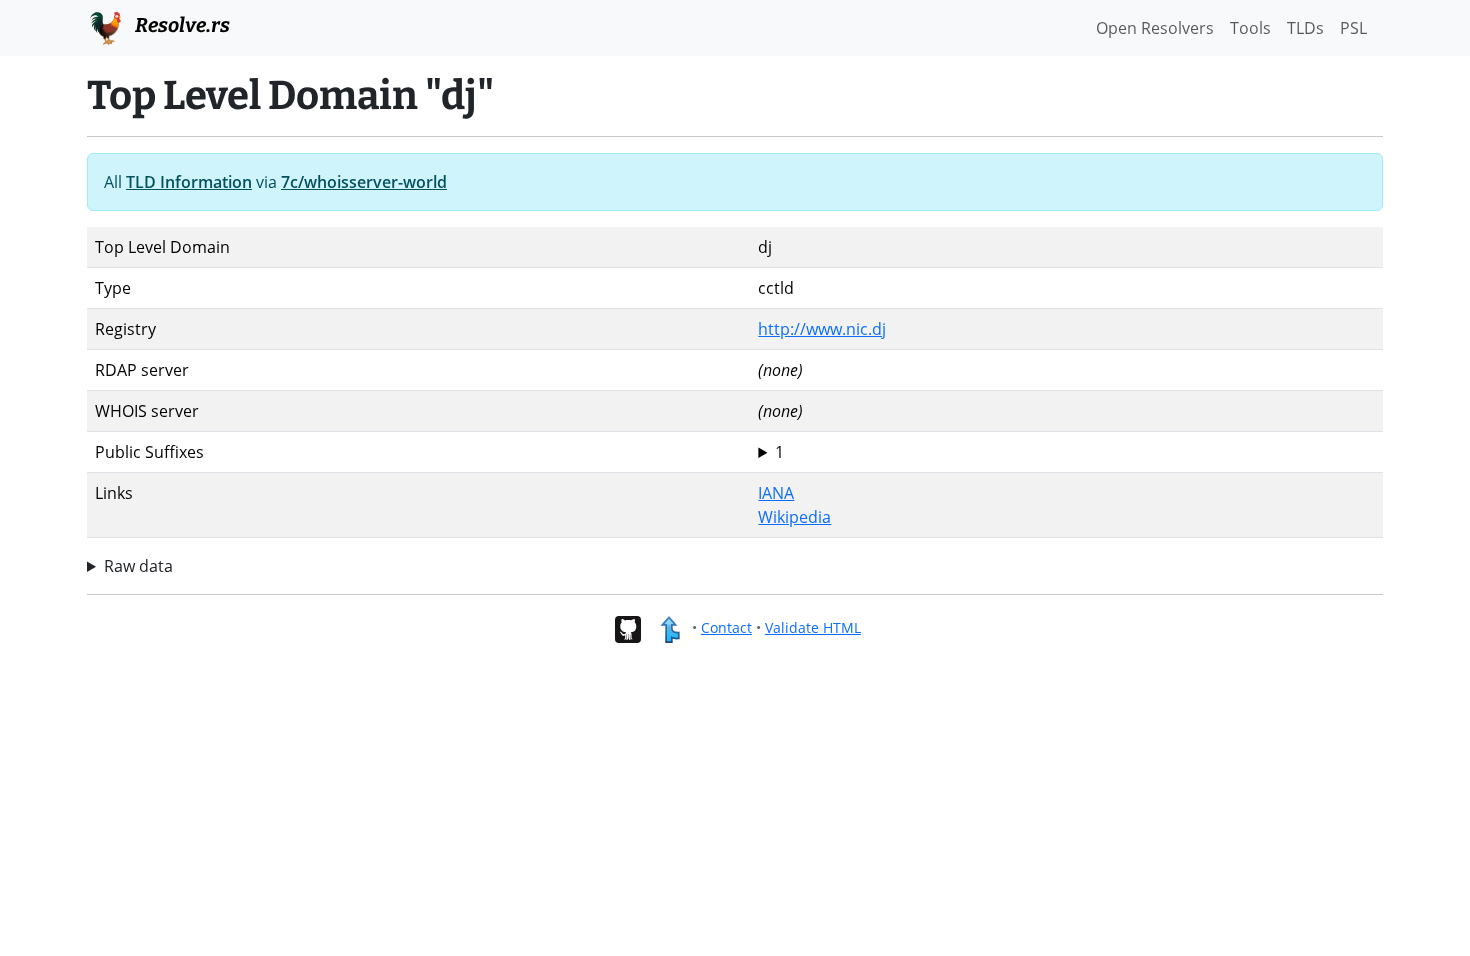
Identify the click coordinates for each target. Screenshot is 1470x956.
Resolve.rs (180, 25)
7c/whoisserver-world (364, 182)
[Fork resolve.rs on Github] (627, 627)
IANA (776, 493)
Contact (726, 627)
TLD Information (189, 182)
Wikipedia (794, 517)
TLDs (1305, 28)
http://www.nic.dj (822, 329)
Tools (1250, 28)
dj (771, 452)
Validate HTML (813, 627)
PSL (1353, 28)
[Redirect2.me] (669, 627)
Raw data (138, 566)
